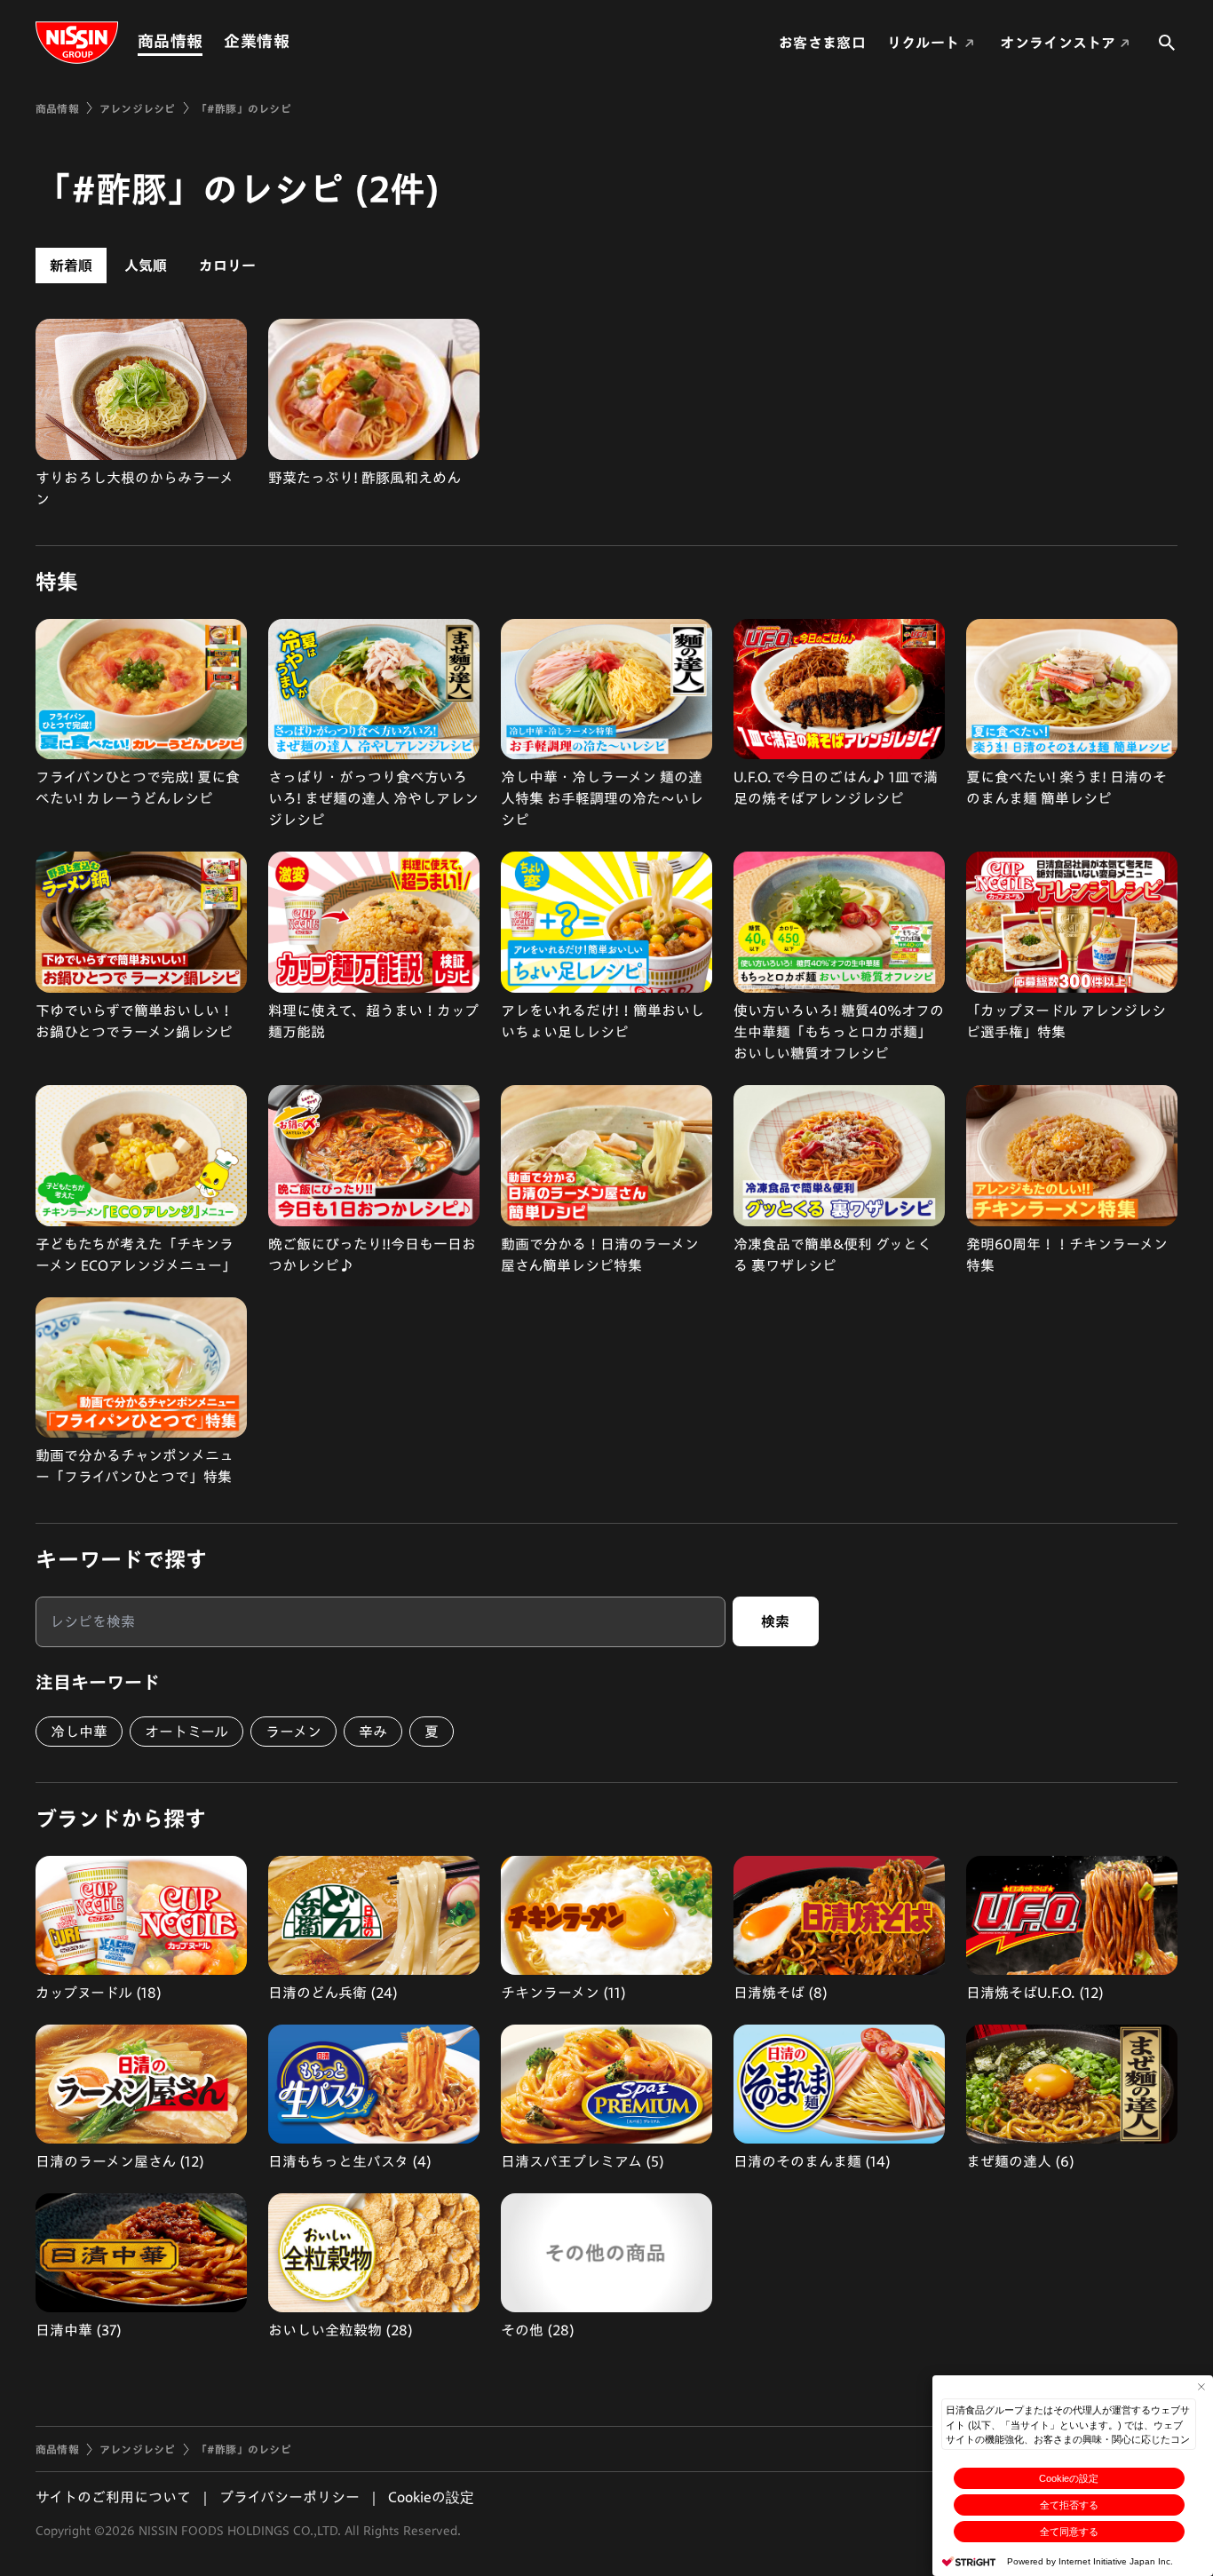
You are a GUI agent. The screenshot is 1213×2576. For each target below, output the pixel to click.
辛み (373, 1732)
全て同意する (1069, 2532)
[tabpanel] (606, 414)
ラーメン (293, 1732)
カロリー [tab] (227, 266)
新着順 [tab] (71, 266)
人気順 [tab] (146, 266)
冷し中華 (79, 1732)
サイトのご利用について (113, 2497)
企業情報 (256, 41)
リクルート (924, 43)
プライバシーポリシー (289, 2497)
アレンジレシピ (138, 108)
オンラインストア (1058, 43)
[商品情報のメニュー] (208, 41)
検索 (776, 1621)
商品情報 (170, 41)
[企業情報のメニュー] (295, 41)
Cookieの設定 (1069, 2478)
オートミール (186, 1732)
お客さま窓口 (822, 43)
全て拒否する (1069, 2505)
